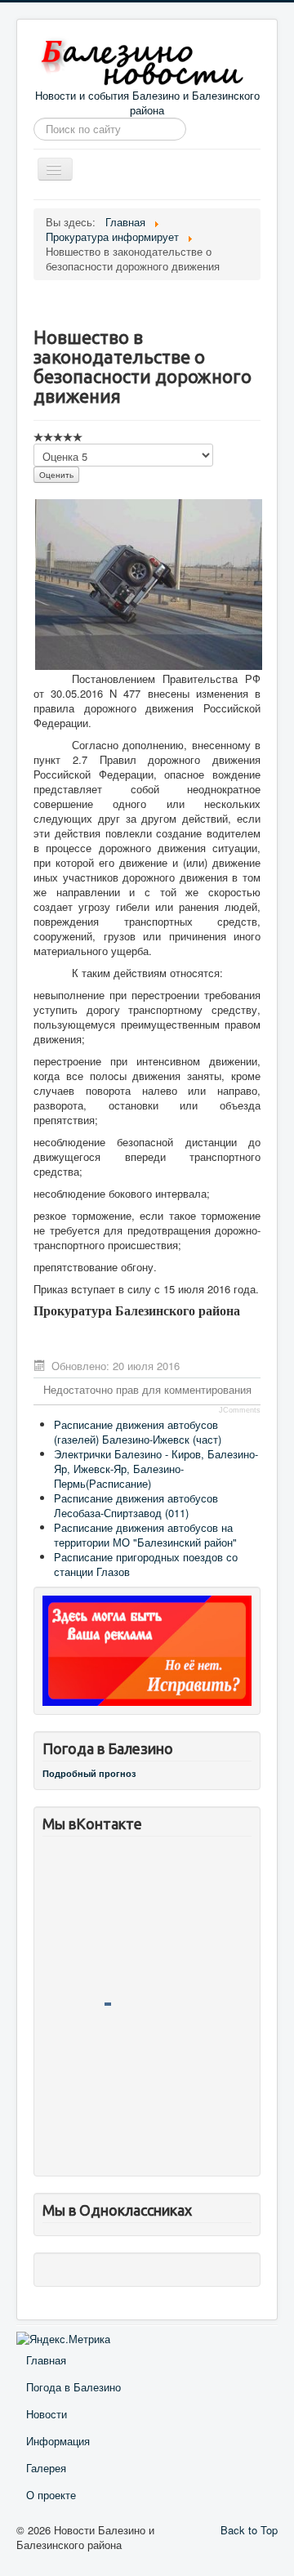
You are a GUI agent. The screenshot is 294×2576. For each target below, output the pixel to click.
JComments (240, 1410)
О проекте (51, 2495)
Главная (46, 2360)
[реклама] (147, 1649)
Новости (47, 2414)
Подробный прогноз (89, 1773)
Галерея (46, 2468)
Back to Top (249, 2530)
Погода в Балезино (73, 2387)
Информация (58, 2441)
